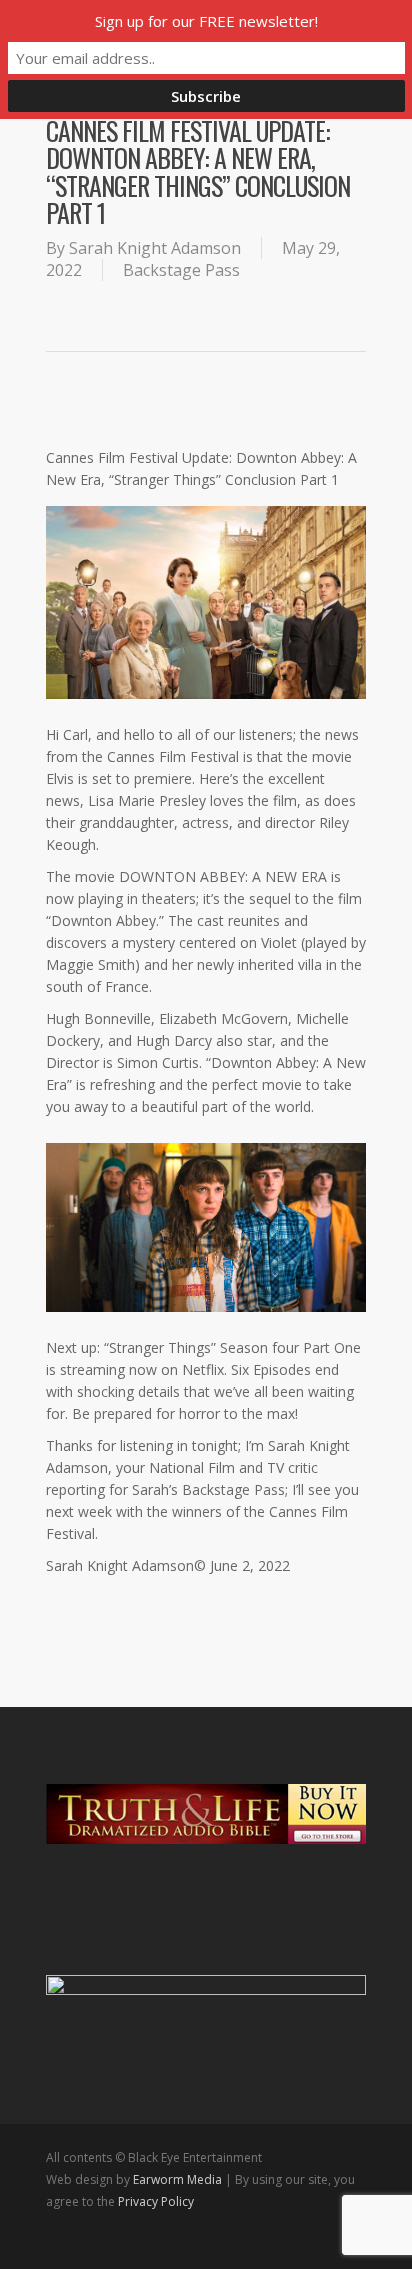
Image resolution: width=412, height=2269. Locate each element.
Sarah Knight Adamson (155, 248)
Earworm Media (179, 2179)
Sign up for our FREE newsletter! (206, 21)
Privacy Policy (156, 2201)
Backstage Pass (181, 270)
